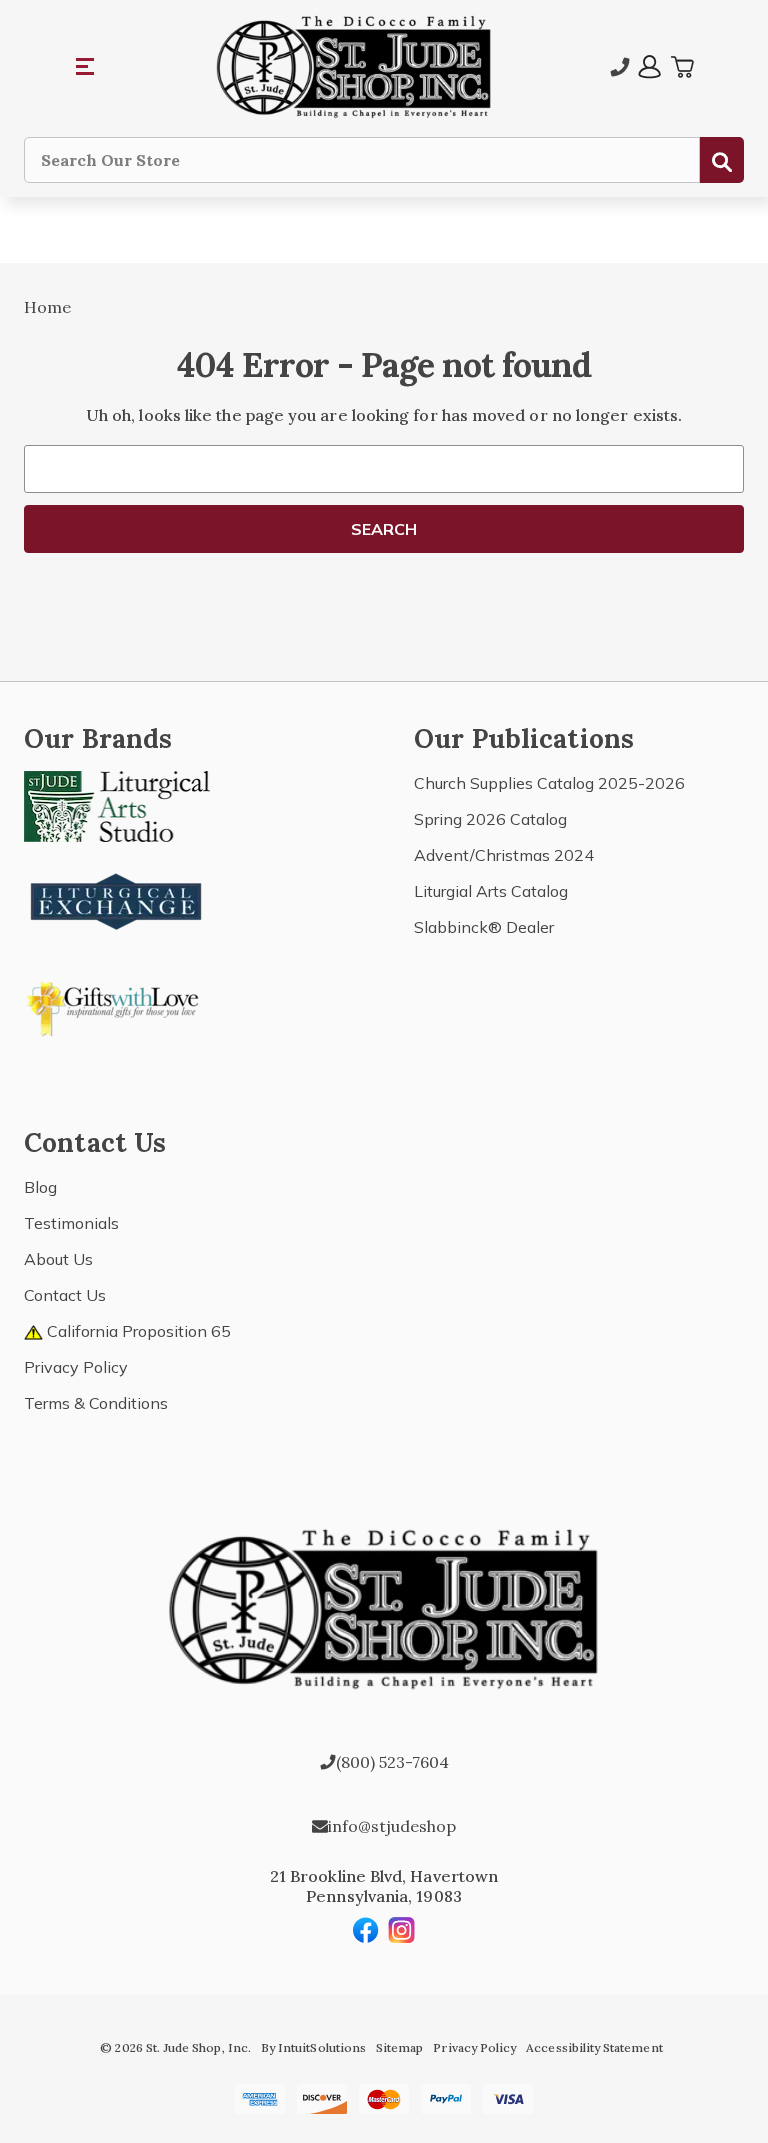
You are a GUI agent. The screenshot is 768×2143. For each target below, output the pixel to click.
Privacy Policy (76, 1367)
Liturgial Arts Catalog (491, 891)
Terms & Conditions (96, 1403)
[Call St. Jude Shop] (620, 67)
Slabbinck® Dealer (484, 927)
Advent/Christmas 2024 (504, 855)
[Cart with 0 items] (682, 67)
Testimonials (71, 1223)
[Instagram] (402, 1930)
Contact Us (65, 1295)
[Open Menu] (86, 67)
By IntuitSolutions (313, 2047)
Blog (40, 1187)
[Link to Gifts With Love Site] (117, 1005)
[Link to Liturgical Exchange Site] (117, 899)
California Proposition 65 (137, 1331)
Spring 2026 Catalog (490, 819)
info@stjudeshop (392, 1826)
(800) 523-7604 (392, 1762)
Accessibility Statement (594, 2047)
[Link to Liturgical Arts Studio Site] (117, 805)
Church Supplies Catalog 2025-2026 (549, 783)
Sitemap (399, 2047)
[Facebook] (366, 1930)
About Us (58, 1259)
